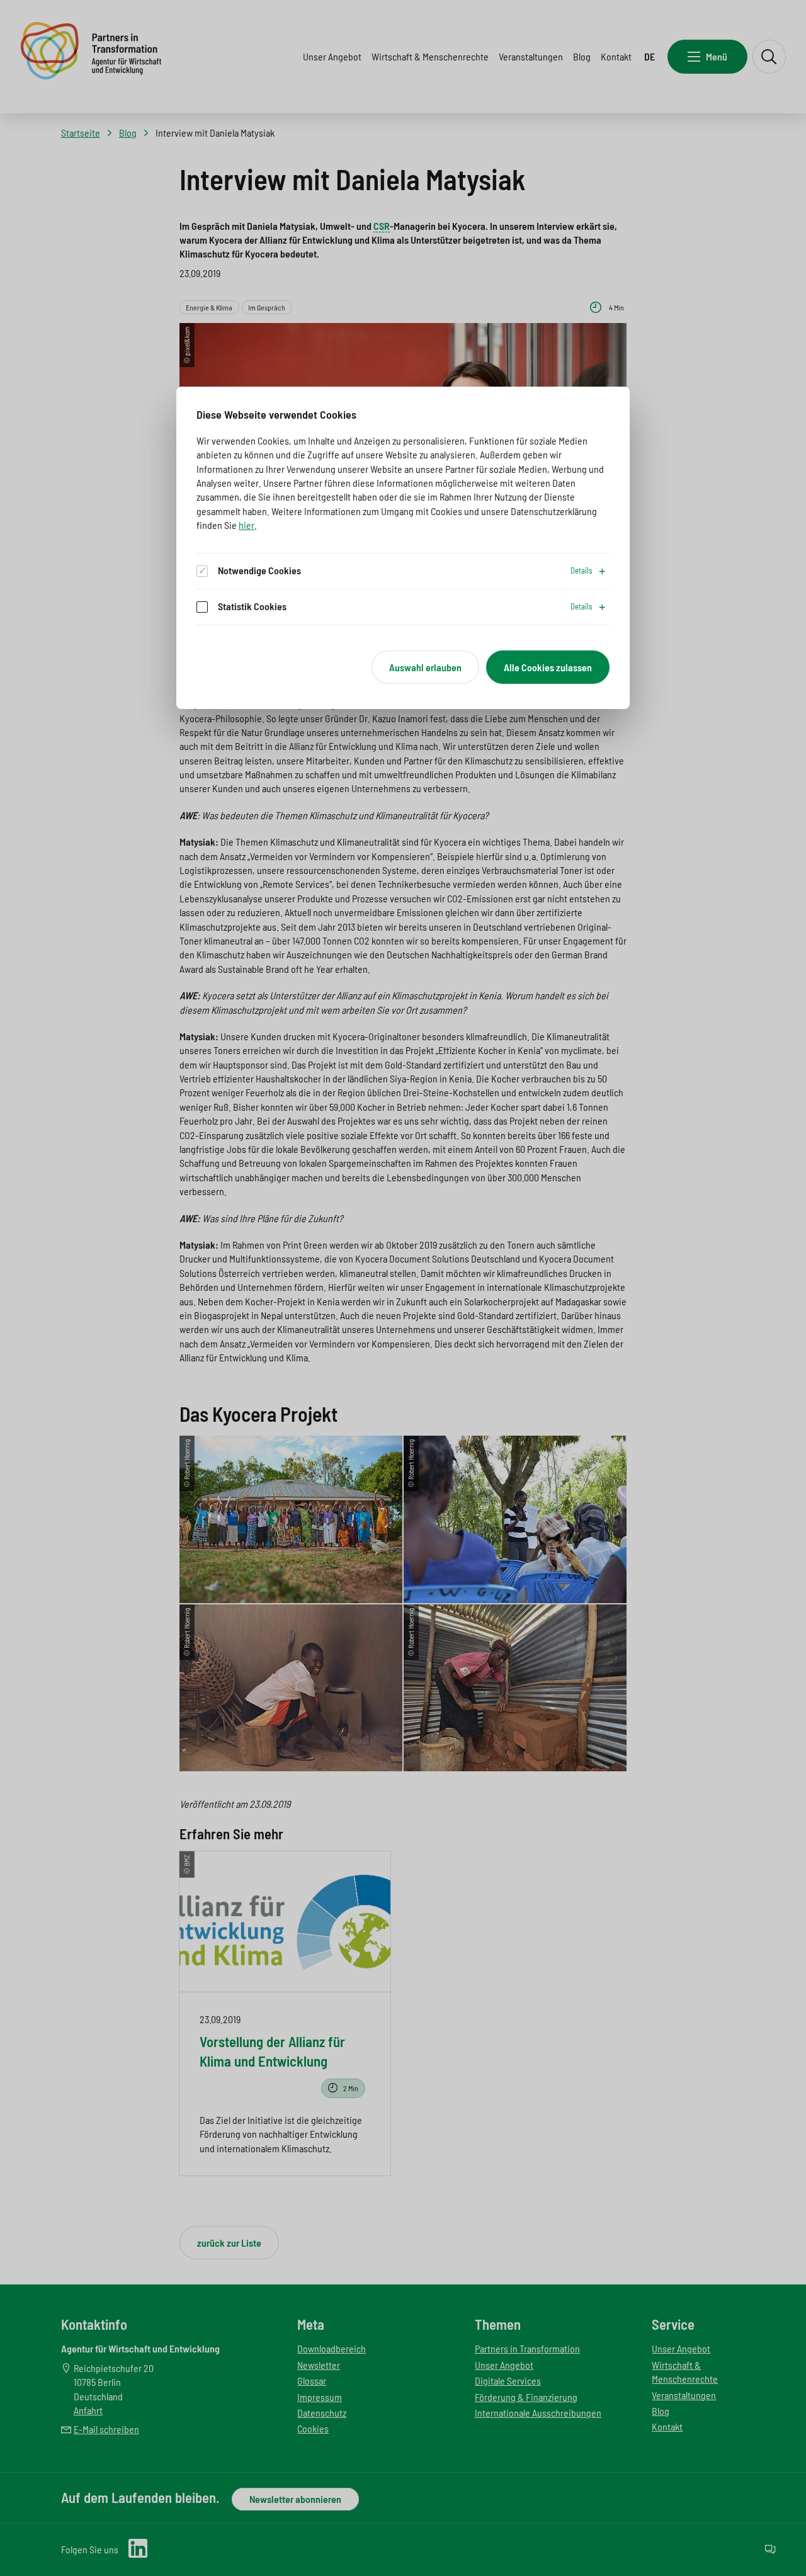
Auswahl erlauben (425, 667)
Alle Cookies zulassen (548, 667)
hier (247, 525)
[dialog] (403, 548)
